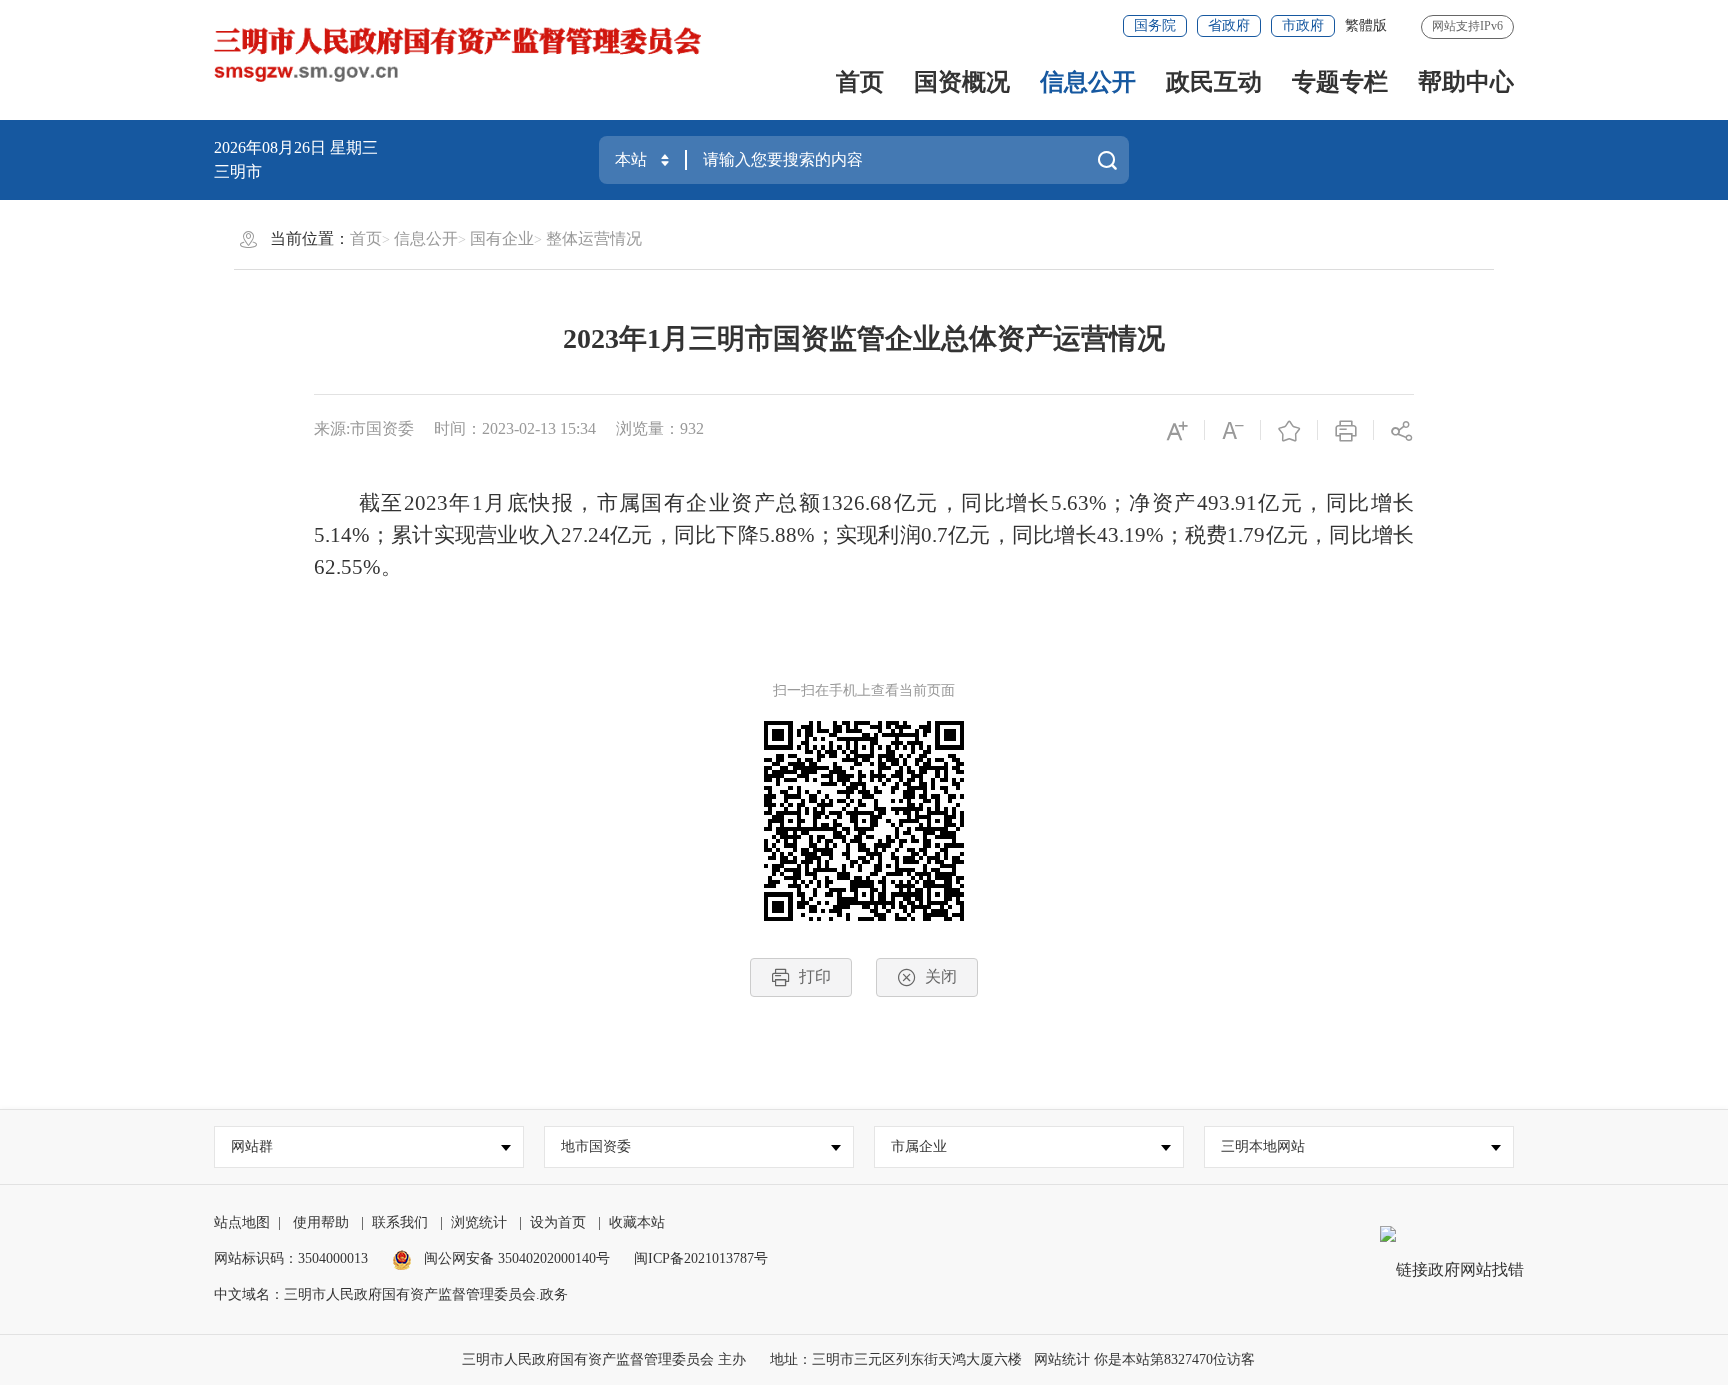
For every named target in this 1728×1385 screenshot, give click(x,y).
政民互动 (1214, 82)
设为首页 (558, 1222)
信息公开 (1088, 82)
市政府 (1303, 25)
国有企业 (502, 238)
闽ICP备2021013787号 (701, 1258)
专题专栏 (1340, 82)
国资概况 (962, 82)
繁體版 (1366, 25)
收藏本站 (637, 1222)
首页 (860, 82)
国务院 (1155, 25)
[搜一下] (1107, 160)
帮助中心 (1466, 82)
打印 (815, 976)
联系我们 (400, 1222)
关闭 (941, 976)
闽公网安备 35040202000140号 (515, 1258)
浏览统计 (479, 1222)
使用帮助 (321, 1222)
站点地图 (242, 1222)
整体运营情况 (594, 238)
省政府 (1229, 25)
